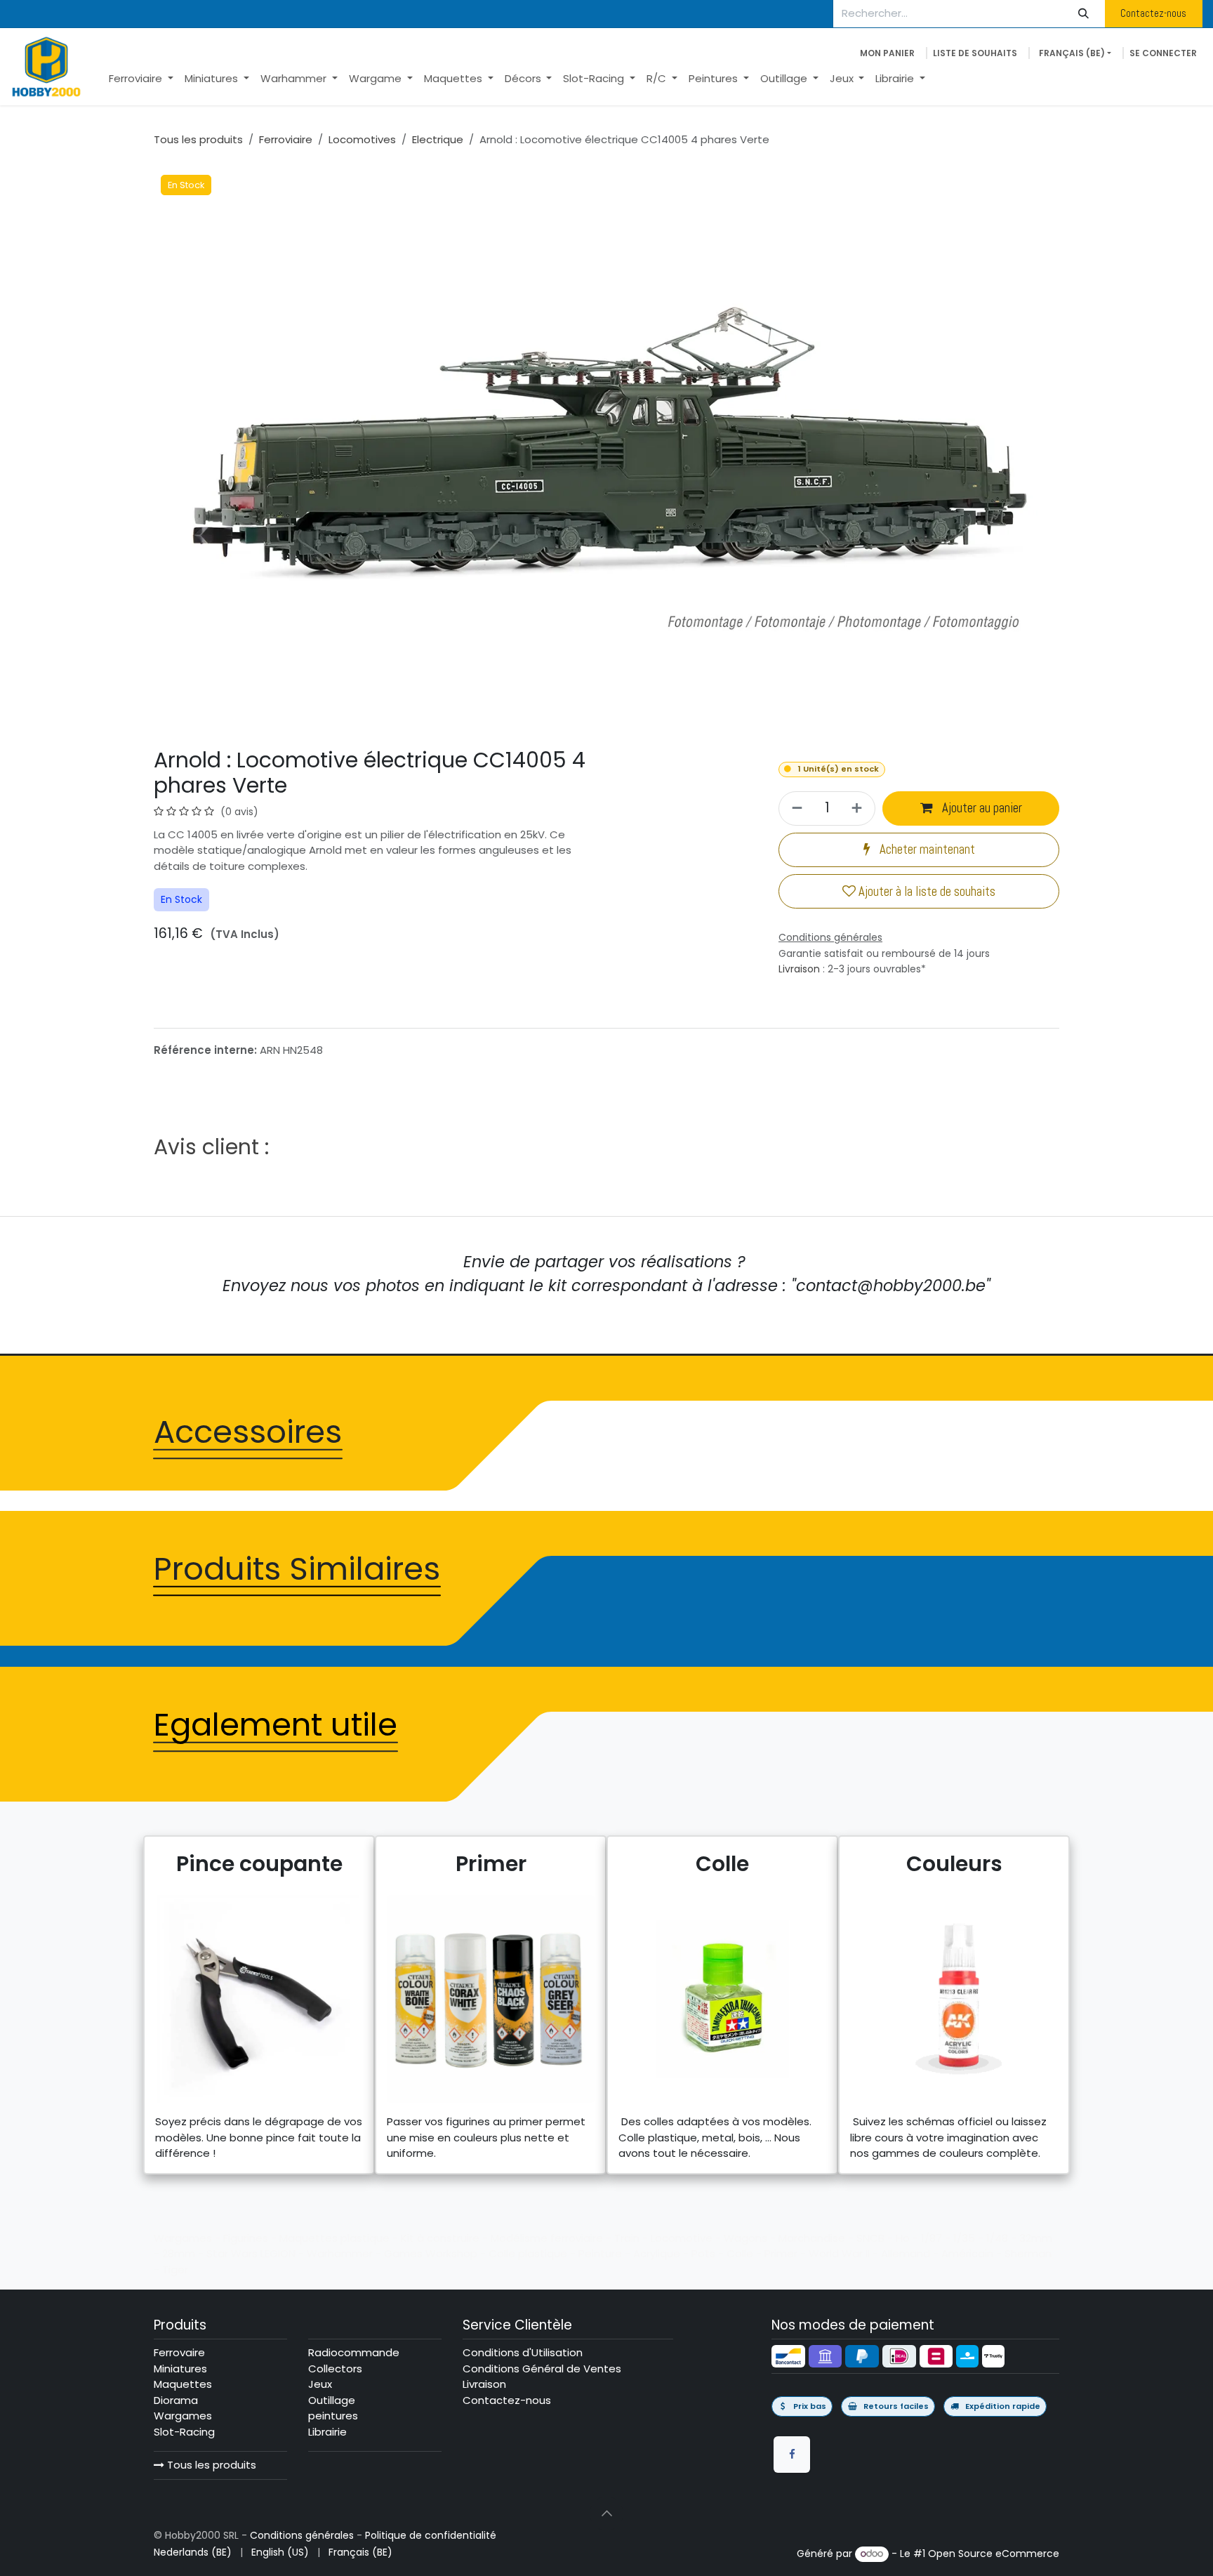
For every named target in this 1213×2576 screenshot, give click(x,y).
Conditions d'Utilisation (523, 2352)
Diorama (176, 2400)
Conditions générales (302, 2535)
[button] (606, 2514)
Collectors (335, 2369)
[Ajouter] (859, 808)
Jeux (320, 2384)
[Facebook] (792, 2455)
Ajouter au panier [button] (981, 808)
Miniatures (180, 2369)
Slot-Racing (184, 2432)
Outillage (332, 2400)
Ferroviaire (286, 139)
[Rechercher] (1084, 14)
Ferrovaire (179, 2352)
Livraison (799, 969)
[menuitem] (141, 79)
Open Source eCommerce (994, 2554)
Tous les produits (210, 2465)
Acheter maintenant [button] (926, 850)
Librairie (327, 2432)
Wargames (183, 2416)
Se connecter (1163, 53)
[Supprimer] (795, 808)
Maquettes (183, 2384)
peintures (333, 2416)
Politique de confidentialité (431, 2535)
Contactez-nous (1153, 13)
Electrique (438, 139)
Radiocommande (354, 2352)
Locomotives (362, 139)
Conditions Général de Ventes (542, 2369)
